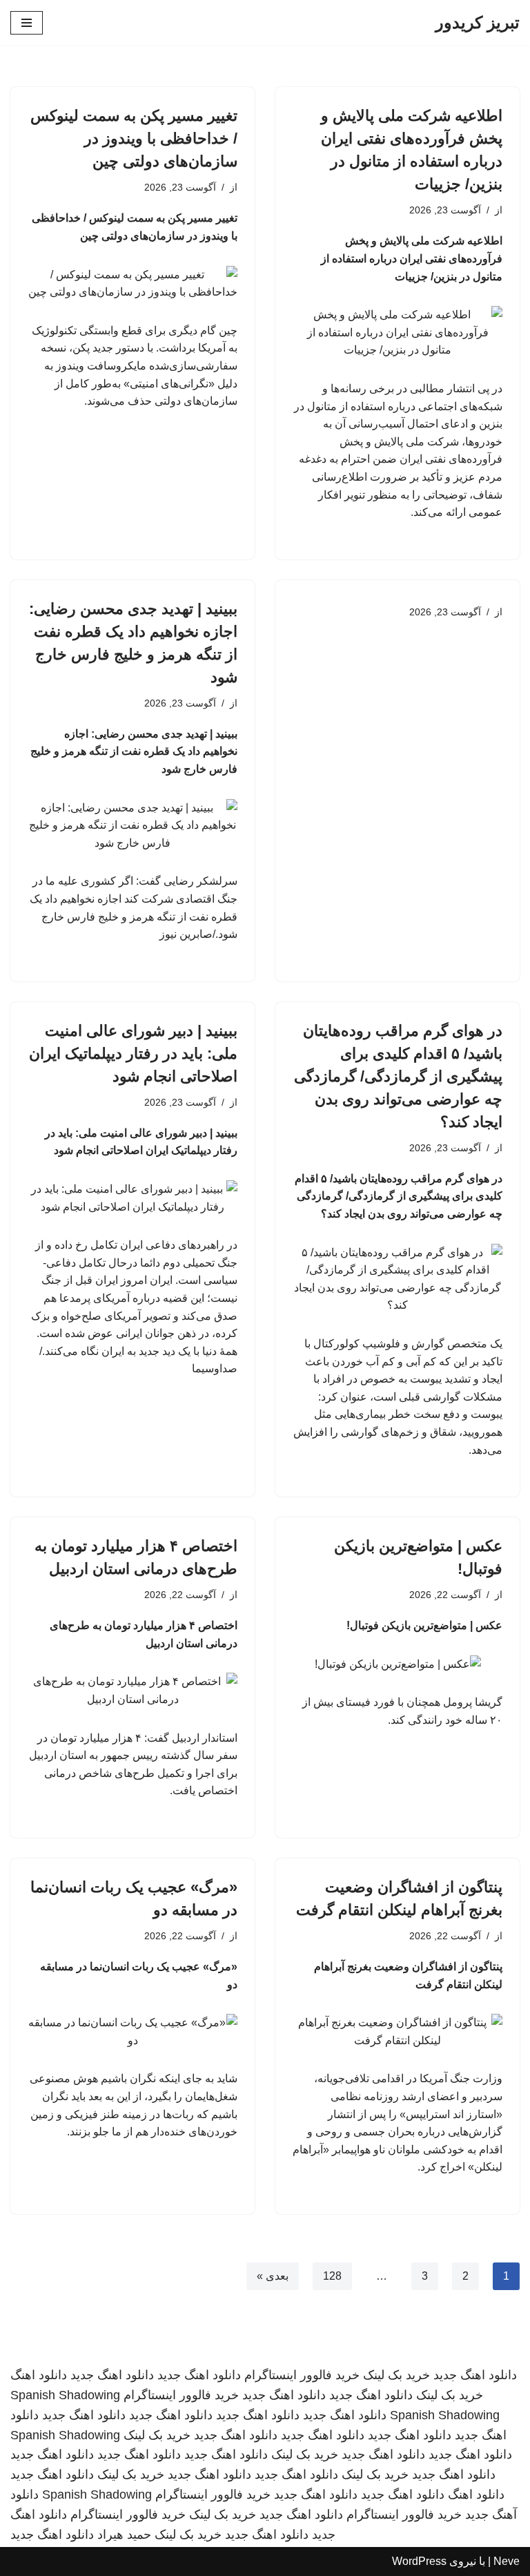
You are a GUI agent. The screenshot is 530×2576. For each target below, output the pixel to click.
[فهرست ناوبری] (27, 23)
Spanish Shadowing (65, 2395)
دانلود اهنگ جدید (475, 2375)
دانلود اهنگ (39, 2375)
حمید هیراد (124, 2535)
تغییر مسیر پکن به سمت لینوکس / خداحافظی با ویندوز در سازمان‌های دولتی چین (134, 138)
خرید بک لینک (396, 2375)
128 (332, 2276)
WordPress (419, 2561)
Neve (507, 2561)
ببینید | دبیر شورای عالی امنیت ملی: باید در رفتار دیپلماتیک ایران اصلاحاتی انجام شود (133, 1054)
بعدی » (273, 2276)
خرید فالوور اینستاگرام (302, 2375)
